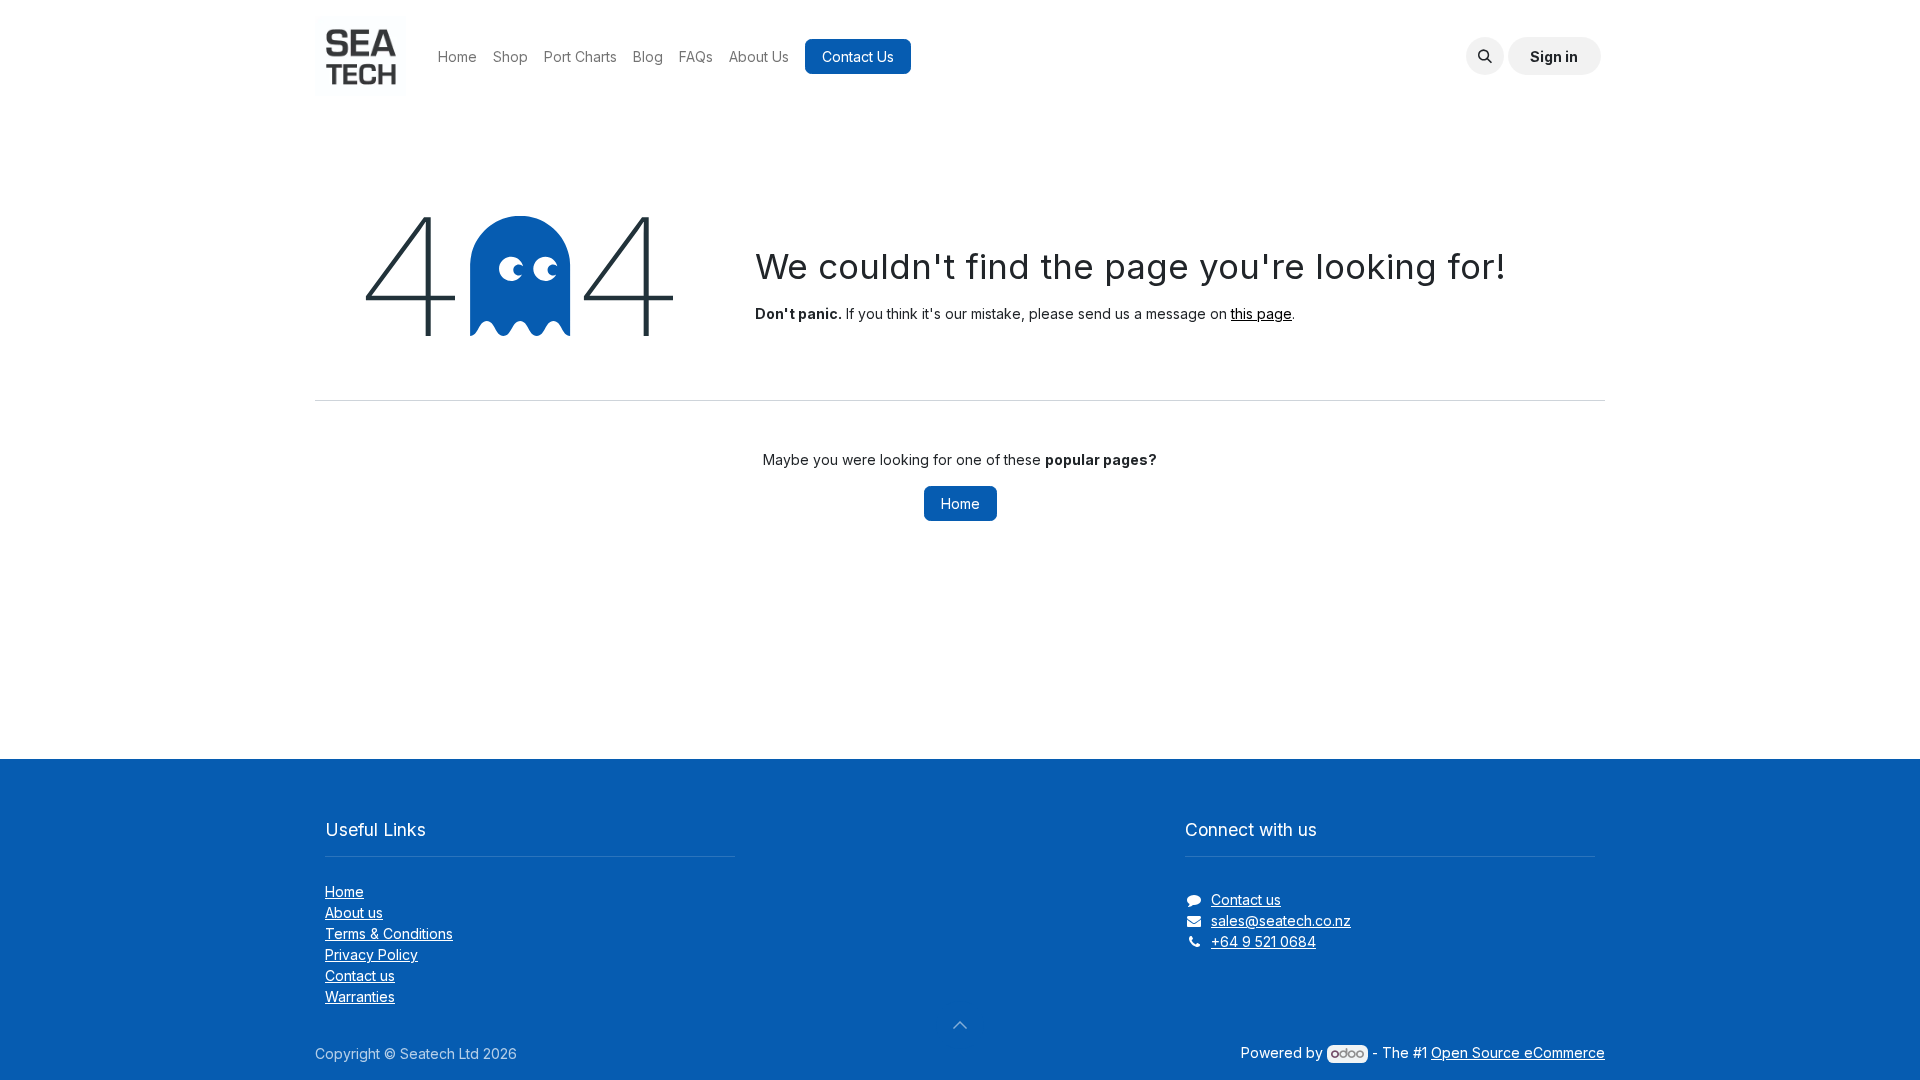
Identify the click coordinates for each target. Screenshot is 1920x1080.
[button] (1485, 56)
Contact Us (858, 56)
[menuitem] (457, 56)
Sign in (1554, 56)
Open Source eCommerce (1518, 1052)
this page (1261, 313)
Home (960, 503)
